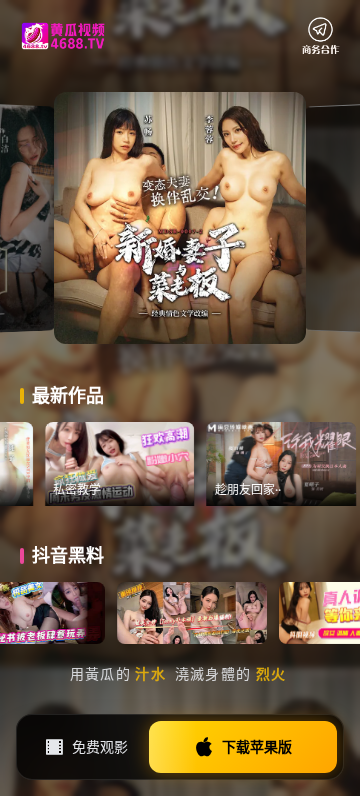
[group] (146, 464)
